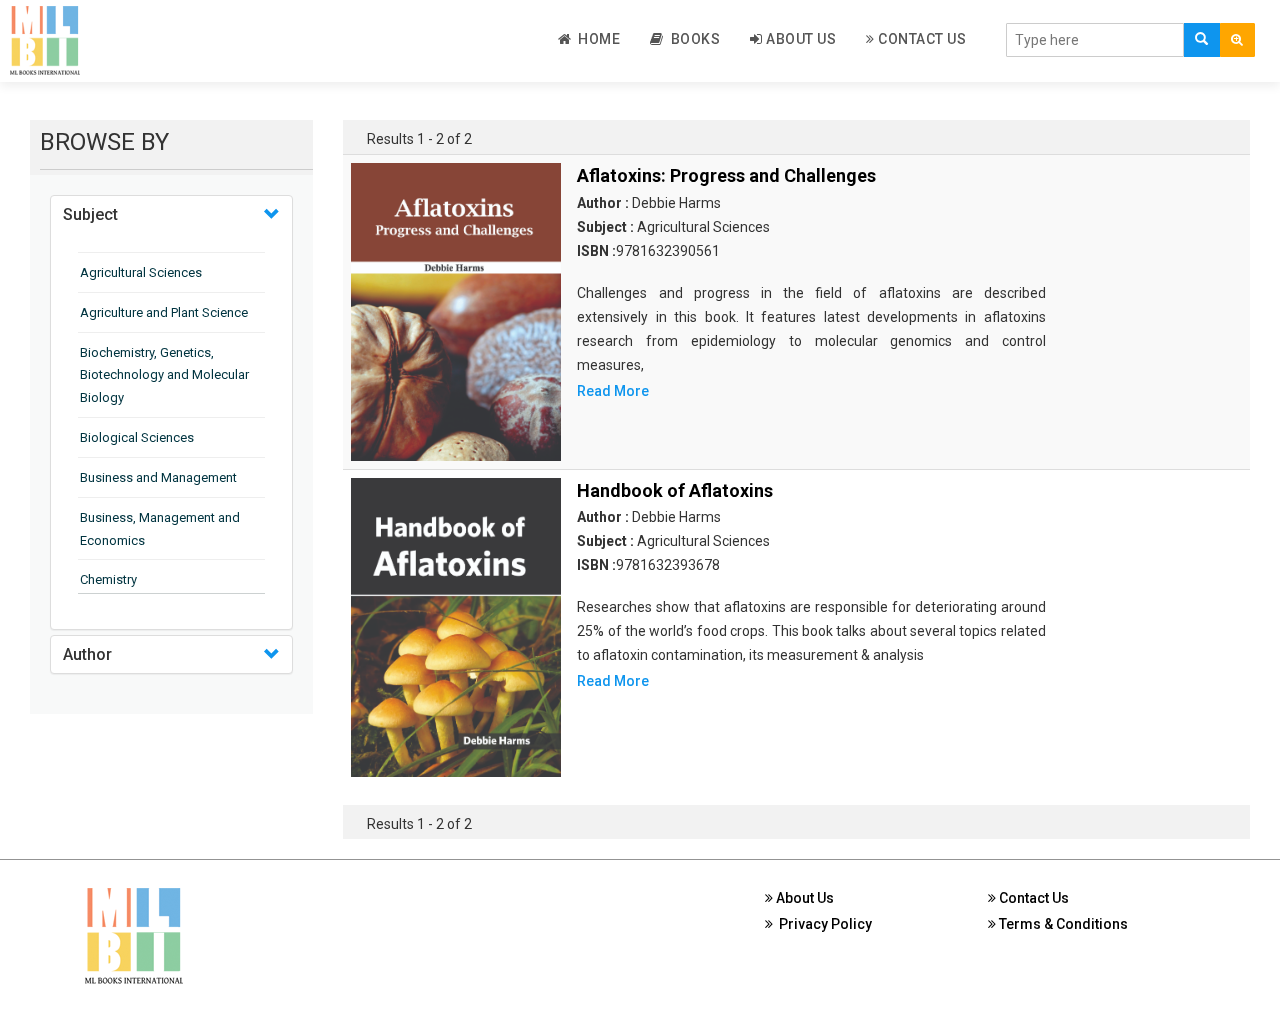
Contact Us (921, 39)
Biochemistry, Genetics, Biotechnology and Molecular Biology (164, 375)
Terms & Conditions (1062, 924)
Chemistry (108, 579)
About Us (800, 39)
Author (87, 654)
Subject (90, 214)
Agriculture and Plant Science (164, 312)
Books (692, 39)
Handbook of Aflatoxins (675, 490)
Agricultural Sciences (141, 272)
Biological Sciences (137, 437)
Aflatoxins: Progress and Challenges (726, 175)
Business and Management (158, 477)
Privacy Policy (822, 924)
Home (595, 39)
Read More (613, 391)
